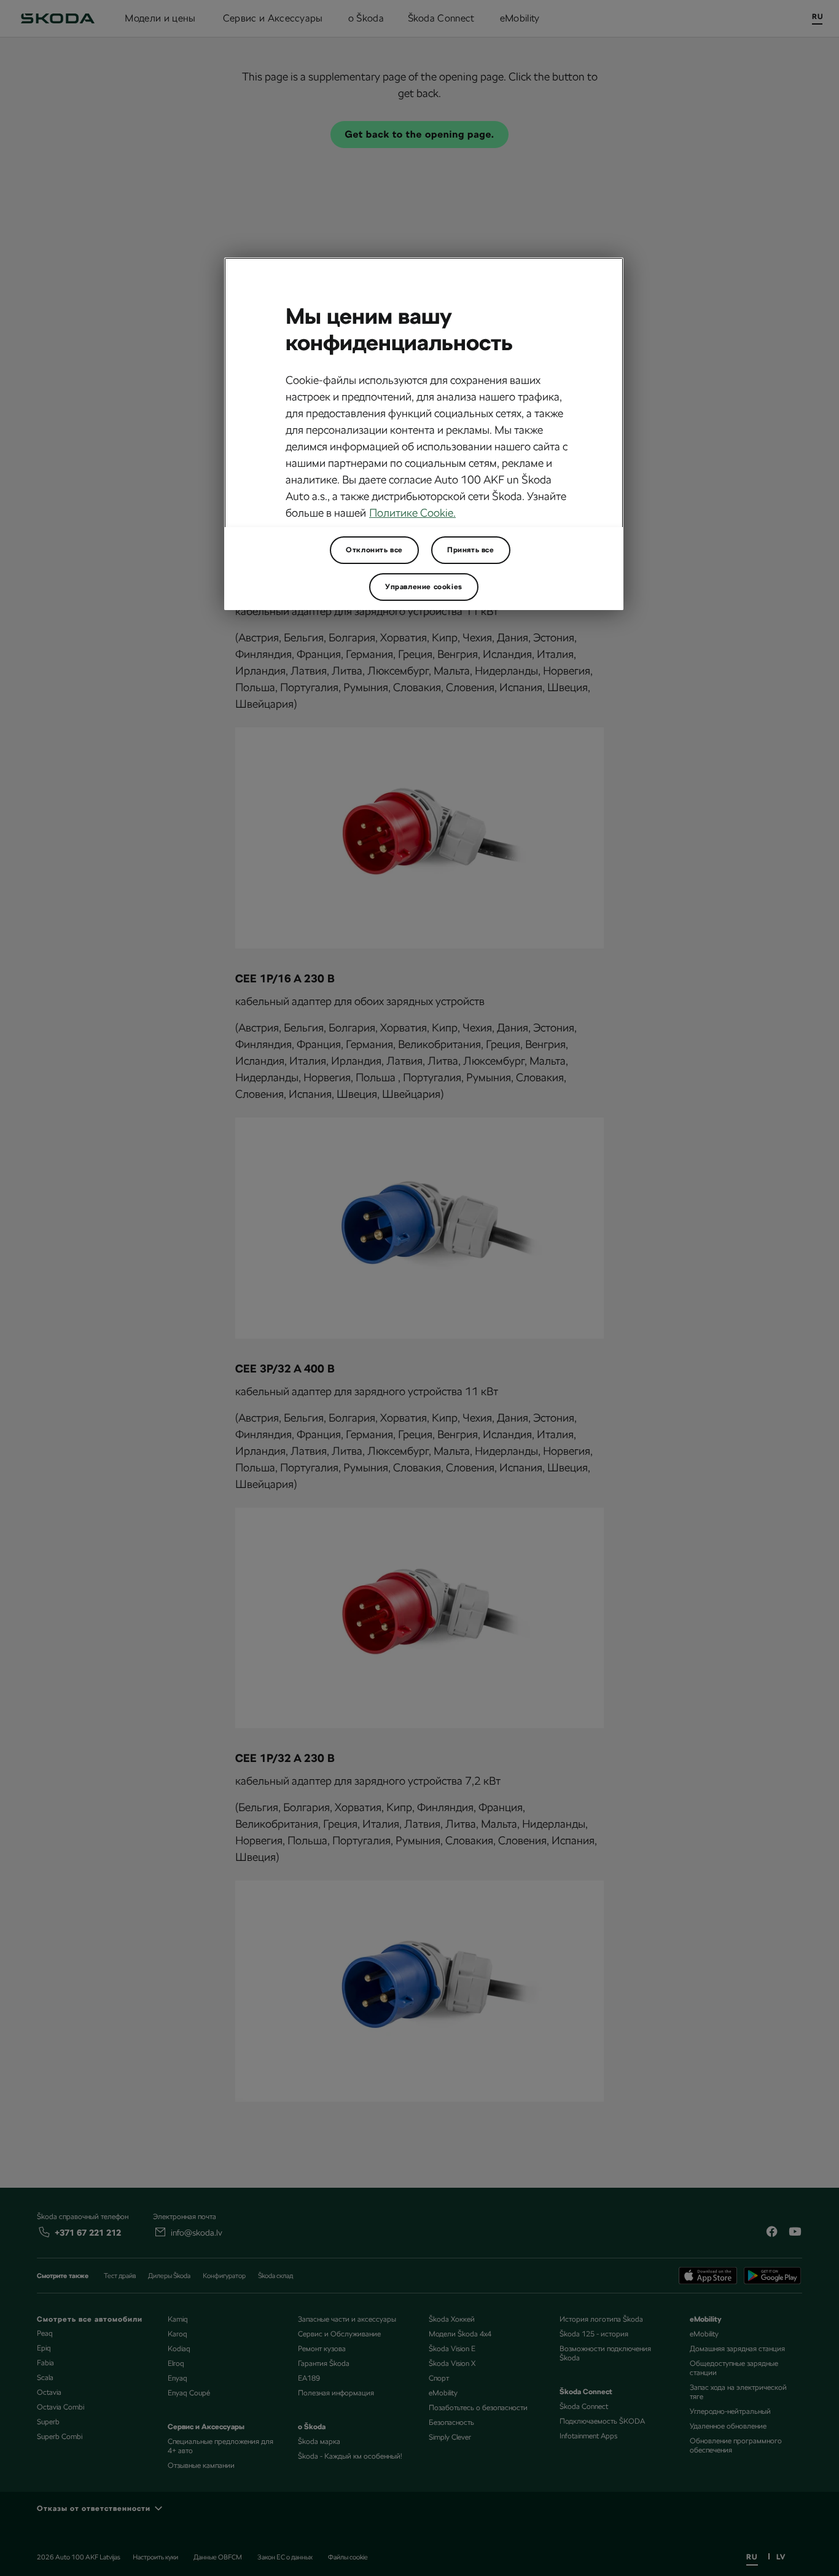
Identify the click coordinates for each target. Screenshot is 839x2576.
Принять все (471, 550)
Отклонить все (374, 550)
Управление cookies (424, 587)
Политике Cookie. (412, 513)
